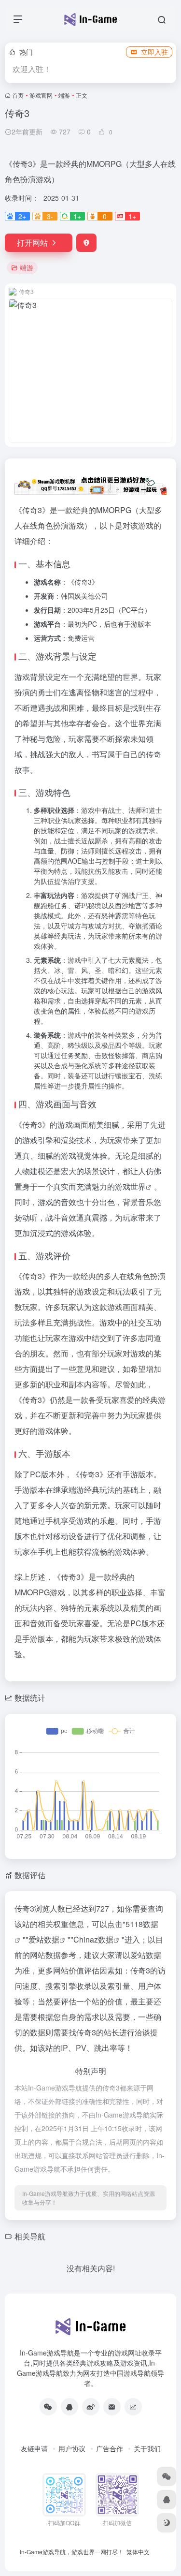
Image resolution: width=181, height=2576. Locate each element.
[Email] (112, 2407)
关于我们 (147, 2448)
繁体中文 (138, 2552)
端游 (64, 95)
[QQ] (70, 2407)
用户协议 (72, 2448)
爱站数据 (44, 1939)
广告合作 (110, 2448)
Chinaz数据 (93, 1939)
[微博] (91, 2407)
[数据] (133, 2407)
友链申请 (34, 2448)
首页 (18, 95)
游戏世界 (130, 1186)
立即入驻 (154, 52)
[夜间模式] (167, 2523)
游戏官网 (41, 95)
